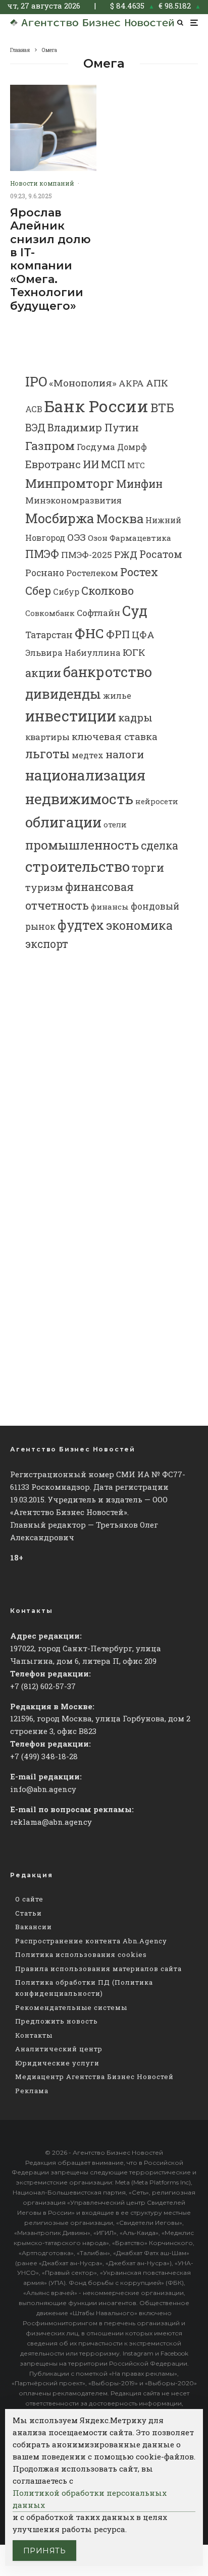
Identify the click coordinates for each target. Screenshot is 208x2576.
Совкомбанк (50, 613)
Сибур (66, 592)
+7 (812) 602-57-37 (43, 1686)
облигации (63, 822)
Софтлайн (98, 613)
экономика (139, 925)
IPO (36, 381)
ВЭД (35, 428)
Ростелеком (92, 573)
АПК (157, 383)
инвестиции (71, 716)
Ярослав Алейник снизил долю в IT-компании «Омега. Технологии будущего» (50, 260)
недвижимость (79, 799)
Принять (44, 2551)
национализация (85, 775)
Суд (135, 611)
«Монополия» (83, 383)
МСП (113, 464)
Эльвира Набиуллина (73, 653)
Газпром (50, 445)
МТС (136, 465)
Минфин (139, 484)
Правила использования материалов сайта (98, 1969)
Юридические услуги (57, 2063)
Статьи (29, 1913)
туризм (44, 887)
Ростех (139, 572)
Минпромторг (70, 483)
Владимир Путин (93, 427)
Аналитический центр (59, 2049)
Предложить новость (57, 2021)
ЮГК (134, 652)
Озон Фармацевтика (129, 538)
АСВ (34, 409)
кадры (135, 717)
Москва (120, 518)
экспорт (47, 944)
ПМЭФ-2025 (87, 555)
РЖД (126, 554)
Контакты (34, 2035)
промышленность (82, 845)
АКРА (131, 383)
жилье (117, 695)
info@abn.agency (43, 1789)
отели (115, 824)
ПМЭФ (42, 554)
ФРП (118, 634)
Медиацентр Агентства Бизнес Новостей (94, 2077)
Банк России (96, 406)
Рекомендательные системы (71, 2007)
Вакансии (34, 1927)
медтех (88, 755)
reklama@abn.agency (51, 1822)
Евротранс (53, 464)
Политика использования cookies (81, 1954)
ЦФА (143, 635)
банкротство (108, 672)
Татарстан (49, 635)
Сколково (108, 591)
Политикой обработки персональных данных (90, 2499)
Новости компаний (42, 183)
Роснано (45, 573)
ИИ (91, 464)
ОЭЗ (76, 537)
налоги (125, 754)
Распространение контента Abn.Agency (91, 1941)
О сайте (29, 1899)
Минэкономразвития (73, 500)
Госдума (96, 447)
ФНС (89, 633)
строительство (77, 866)
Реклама (32, 2091)
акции (43, 673)
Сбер (38, 591)
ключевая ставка (115, 736)
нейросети (157, 801)
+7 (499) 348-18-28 (44, 1756)
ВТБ (162, 407)
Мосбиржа (60, 518)
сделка (160, 846)
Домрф (132, 447)
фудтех (81, 925)
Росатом (161, 554)
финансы (110, 907)
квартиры (47, 737)
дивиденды (63, 694)
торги (148, 867)
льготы (47, 753)
